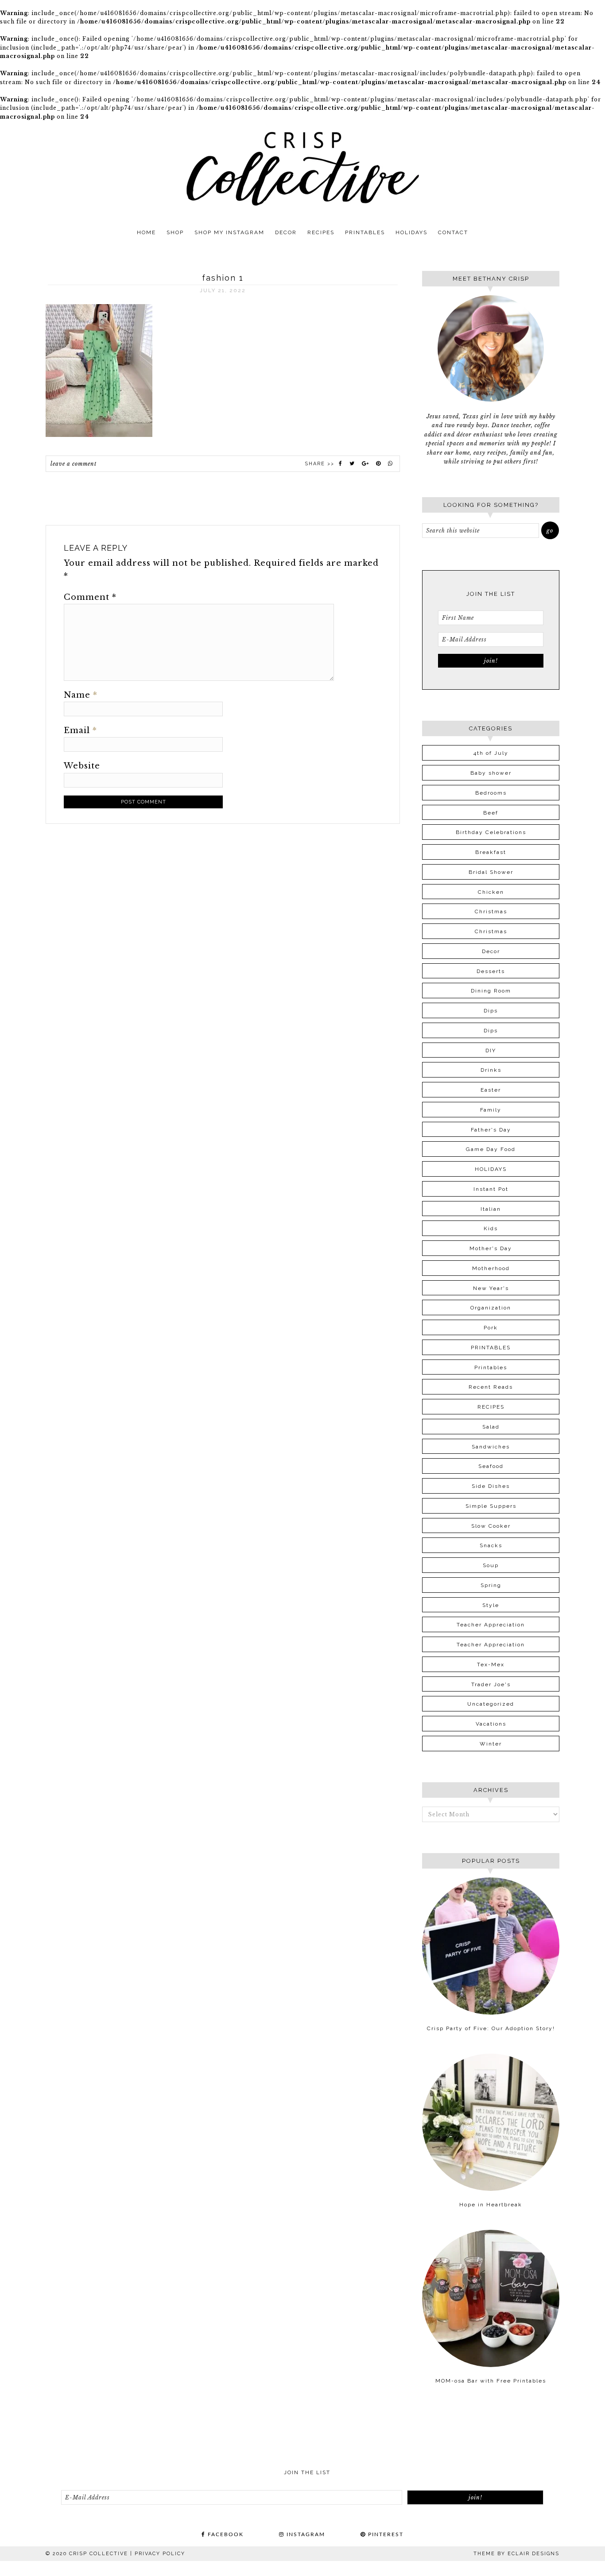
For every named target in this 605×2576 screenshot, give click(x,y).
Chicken (491, 892)
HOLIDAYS (491, 1169)
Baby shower (491, 773)
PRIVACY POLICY (160, 2554)
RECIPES (491, 1407)
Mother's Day (491, 1248)
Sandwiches (491, 1447)
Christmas (491, 911)
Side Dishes (491, 1486)
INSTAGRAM (305, 2534)
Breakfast (491, 852)
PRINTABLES (491, 1348)
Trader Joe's (491, 1684)
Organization (491, 1308)
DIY (491, 1050)
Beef (491, 813)
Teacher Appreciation (491, 1625)
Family (491, 1110)
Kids (491, 1228)
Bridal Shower (491, 872)
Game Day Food (491, 1149)
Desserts (491, 971)
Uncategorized (491, 1704)
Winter (491, 1744)
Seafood (491, 1466)
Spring (491, 1585)
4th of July (491, 753)
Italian (491, 1209)
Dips (491, 1011)
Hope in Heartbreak (491, 2205)
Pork (491, 1328)
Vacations (491, 1724)
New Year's (491, 1288)
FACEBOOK (225, 2534)
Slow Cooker (491, 1526)
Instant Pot (491, 1189)
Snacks (491, 1545)
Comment (90, 597)
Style (491, 1605)
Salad (491, 1427)
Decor (491, 951)
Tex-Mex (491, 1665)
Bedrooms (491, 793)
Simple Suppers (491, 1506)
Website (82, 766)
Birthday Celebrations (491, 832)
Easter (491, 1090)
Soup (491, 1565)
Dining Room (491, 991)
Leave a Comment (74, 464)
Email (80, 730)
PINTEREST (385, 2534)
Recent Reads (491, 1387)
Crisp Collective (302, 168)
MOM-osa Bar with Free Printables (491, 2381)
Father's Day (491, 1130)
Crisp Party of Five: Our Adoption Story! (491, 2028)
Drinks (491, 1070)
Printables (491, 1367)
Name (81, 695)
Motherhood (491, 1268)
